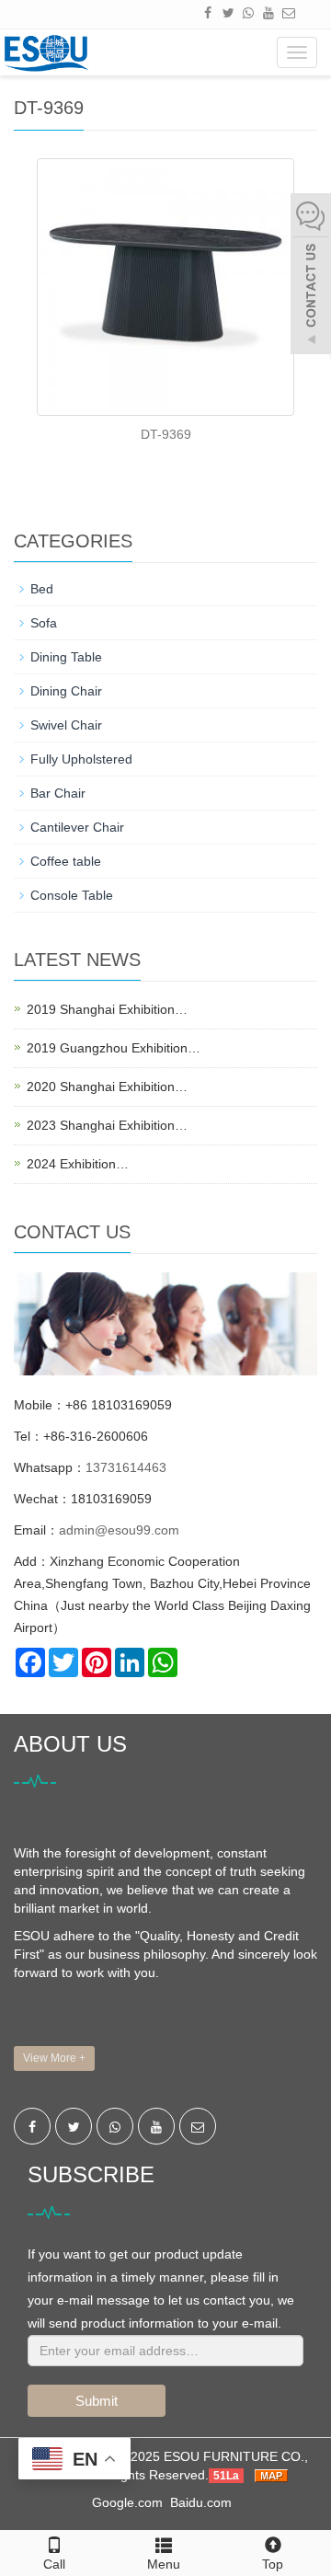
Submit (97, 2401)
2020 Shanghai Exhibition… (107, 1087)
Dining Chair (66, 691)
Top (273, 2564)
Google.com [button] (127, 2502)
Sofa (44, 623)
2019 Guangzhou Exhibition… (114, 1048)
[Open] (311, 276)
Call (54, 2564)
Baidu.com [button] (201, 2502)
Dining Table (66, 657)
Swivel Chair (66, 725)
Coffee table (66, 861)
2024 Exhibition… (78, 1164)
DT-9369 (166, 434)
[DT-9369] (165, 287)
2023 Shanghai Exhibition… (107, 1125)
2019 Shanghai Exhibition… (107, 1009)
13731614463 (126, 1467)
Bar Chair (58, 793)
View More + (54, 2058)
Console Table (72, 895)
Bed (42, 589)
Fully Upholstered (81, 759)
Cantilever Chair (77, 827)
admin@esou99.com (119, 1530)
